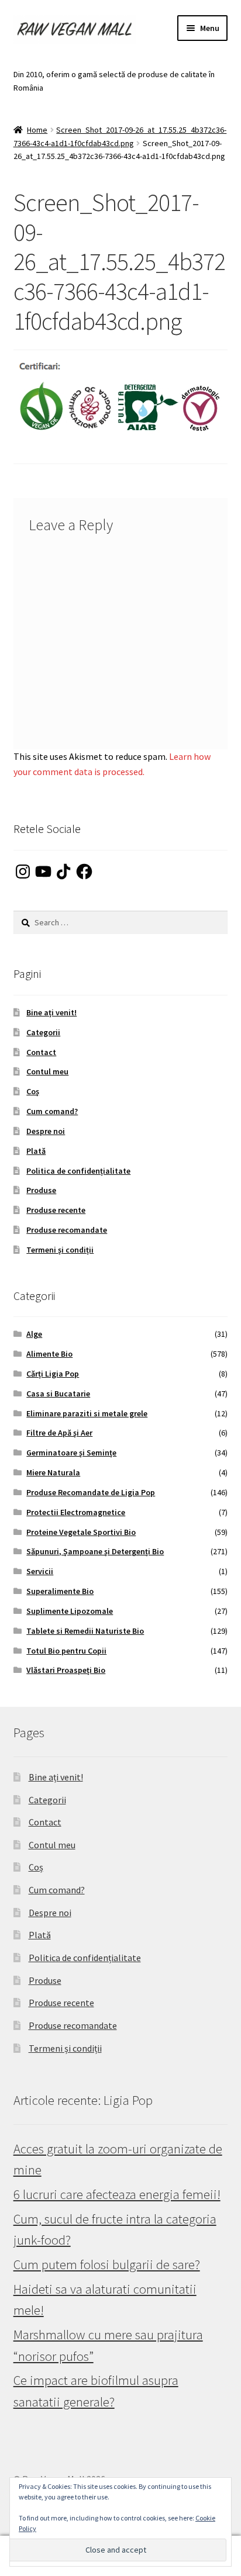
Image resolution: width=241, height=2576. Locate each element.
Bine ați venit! (51, 1012)
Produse (41, 1190)
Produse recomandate (67, 1230)
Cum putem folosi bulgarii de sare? (107, 2264)
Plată (36, 1151)
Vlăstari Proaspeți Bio (66, 1670)
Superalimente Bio (60, 1591)
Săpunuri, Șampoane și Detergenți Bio (95, 1551)
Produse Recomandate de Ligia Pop (91, 1492)
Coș (33, 1091)
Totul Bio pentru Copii (66, 1651)
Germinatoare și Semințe (71, 1453)
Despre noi (46, 1131)
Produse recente (56, 1210)
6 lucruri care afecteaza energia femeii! (117, 2194)
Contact (41, 1052)
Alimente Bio (49, 1354)
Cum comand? (52, 1111)
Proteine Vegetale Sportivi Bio (81, 1532)
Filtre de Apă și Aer (59, 1433)
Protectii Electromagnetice (76, 1512)
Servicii (40, 1571)
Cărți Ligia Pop (53, 1374)
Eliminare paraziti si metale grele (87, 1413)
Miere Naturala (53, 1472)
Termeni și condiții (60, 1250)
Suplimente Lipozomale (70, 1611)
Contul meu (47, 1071)
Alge (34, 1334)
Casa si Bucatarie (58, 1394)
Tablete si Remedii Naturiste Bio (85, 1631)
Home (37, 130)
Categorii (43, 1032)
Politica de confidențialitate (78, 1171)
